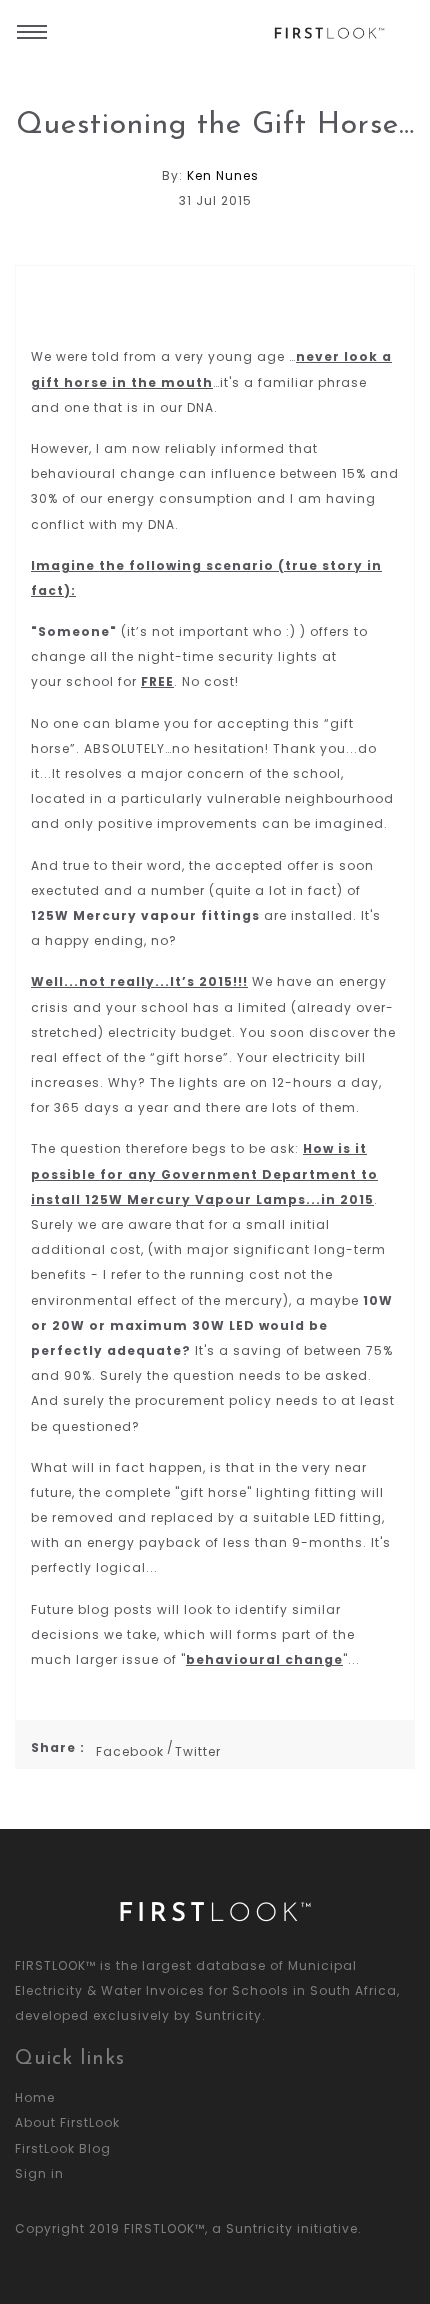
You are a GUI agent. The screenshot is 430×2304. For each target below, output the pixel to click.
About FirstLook (67, 2122)
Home (35, 2097)
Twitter (198, 1751)
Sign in (39, 2173)
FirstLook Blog (63, 2148)
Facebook (130, 1751)
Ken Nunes (223, 175)
